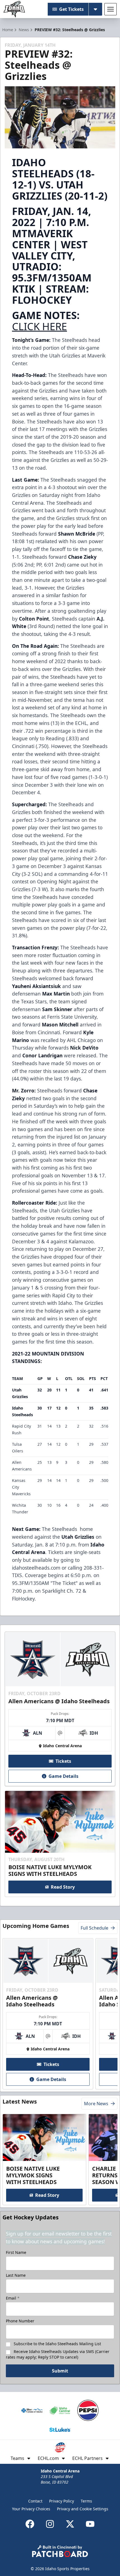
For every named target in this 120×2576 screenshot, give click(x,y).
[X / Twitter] (70, 2524)
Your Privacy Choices (31, 2509)
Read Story (63, 1887)
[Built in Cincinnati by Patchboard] (60, 2551)
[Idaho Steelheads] (14, 9)
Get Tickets (71, 9)
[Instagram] (50, 2524)
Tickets (63, 1761)
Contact (35, 2501)
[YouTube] (90, 2524)
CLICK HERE (39, 326)
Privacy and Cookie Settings (83, 2509)
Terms (86, 2501)
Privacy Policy (62, 2501)
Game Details (63, 1776)
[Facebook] (30, 2524)
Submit (60, 2371)
